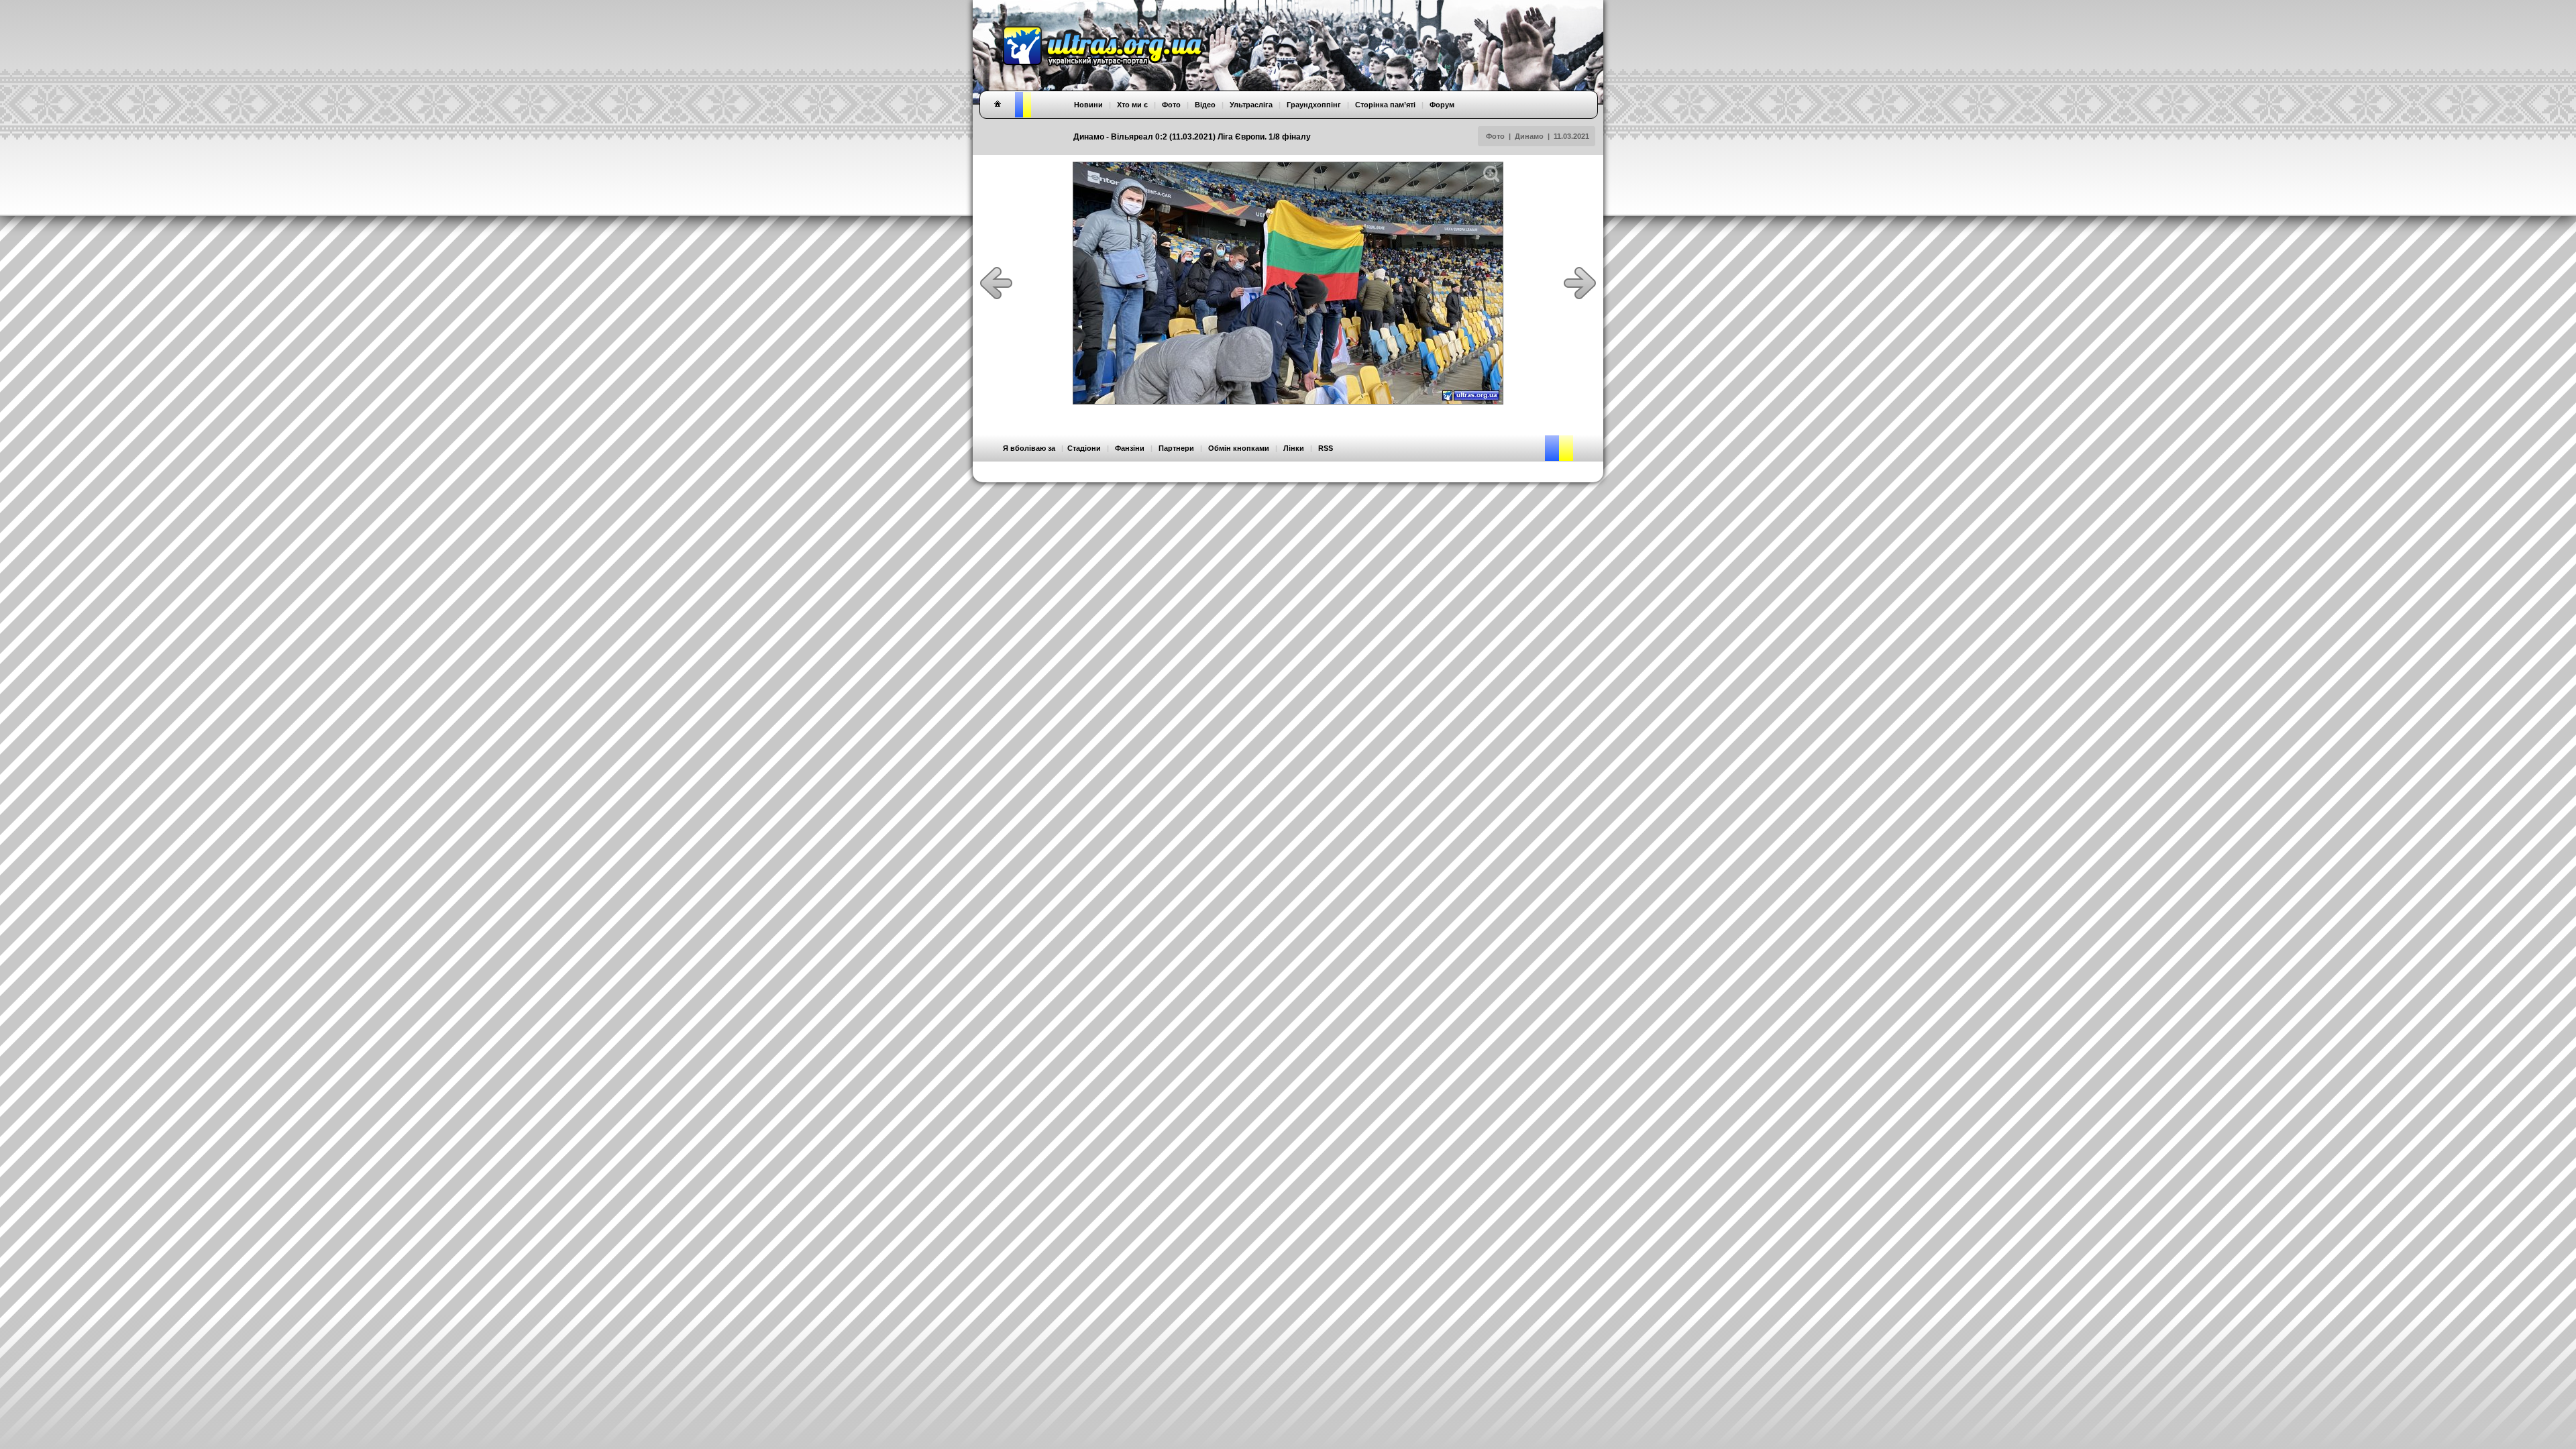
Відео (1205, 105)
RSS (1326, 448)
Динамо (1529, 136)
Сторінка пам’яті (1385, 105)
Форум (1442, 105)
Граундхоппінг (1314, 105)
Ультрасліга (1251, 105)
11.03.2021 (1571, 136)
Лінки (1294, 448)
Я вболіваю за (1029, 448)
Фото (1495, 136)
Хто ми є (1132, 105)
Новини (1088, 105)
